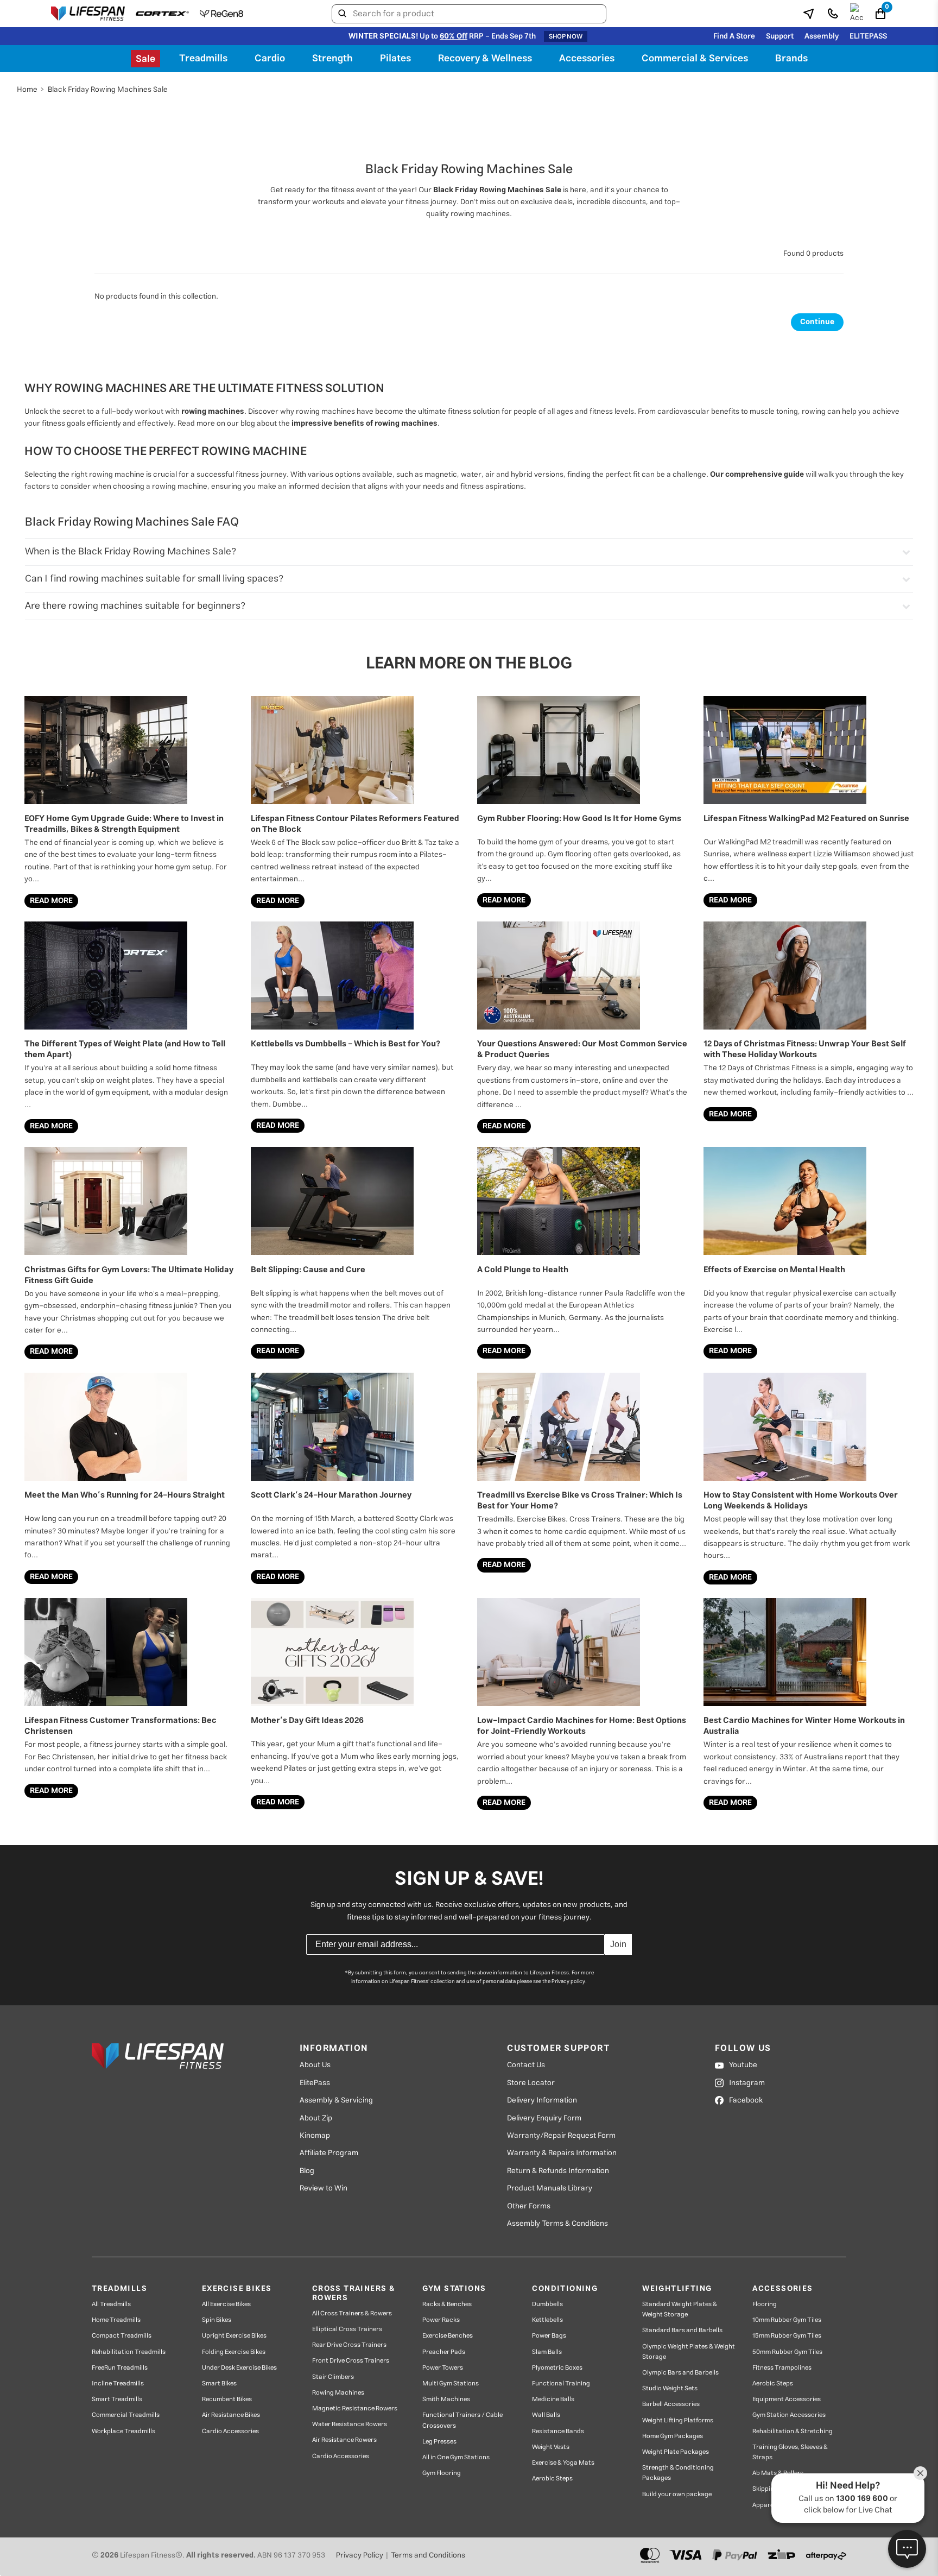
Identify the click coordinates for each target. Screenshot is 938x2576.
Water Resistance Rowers (350, 2424)
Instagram (747, 2083)
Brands (791, 59)
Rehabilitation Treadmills (129, 2352)
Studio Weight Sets (670, 2388)
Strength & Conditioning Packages (678, 2473)
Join (618, 1944)
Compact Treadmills (122, 2336)
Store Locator (531, 2083)
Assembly (822, 36)
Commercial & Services (695, 59)
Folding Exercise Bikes (234, 2352)
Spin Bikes (217, 2320)
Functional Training (561, 2384)
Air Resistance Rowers (344, 2440)
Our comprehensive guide (757, 475)
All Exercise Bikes (226, 2304)
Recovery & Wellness (485, 59)
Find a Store (734, 36)
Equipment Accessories (787, 2399)
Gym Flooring (442, 2473)
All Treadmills (111, 2304)
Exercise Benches (448, 2336)
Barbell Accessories (671, 2404)
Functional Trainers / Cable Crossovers (462, 2420)
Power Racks (441, 2320)
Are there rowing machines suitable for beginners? (135, 606)
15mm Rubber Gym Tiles (787, 2336)
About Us (315, 2065)
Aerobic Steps (552, 2479)
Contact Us (526, 2065)
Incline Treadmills (118, 2384)
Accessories (587, 59)
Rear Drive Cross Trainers (349, 2345)
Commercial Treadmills (126, 2415)
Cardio (270, 59)
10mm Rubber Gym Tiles (787, 2320)
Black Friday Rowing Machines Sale (497, 190)
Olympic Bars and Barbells (680, 2373)
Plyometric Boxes (557, 2368)
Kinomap (315, 2136)
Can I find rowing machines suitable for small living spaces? (154, 579)
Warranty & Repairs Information (562, 2153)
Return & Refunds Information (558, 2171)
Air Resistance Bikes (231, 2415)
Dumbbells (547, 2304)
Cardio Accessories (230, 2431)
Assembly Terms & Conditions (557, 2224)
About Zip (316, 2118)
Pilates (395, 59)
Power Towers (443, 2368)
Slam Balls (547, 2352)
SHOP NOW (566, 36)
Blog (307, 2171)
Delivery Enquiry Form (544, 2118)
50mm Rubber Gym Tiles (787, 2352)
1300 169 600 (862, 2499)
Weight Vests (551, 2447)
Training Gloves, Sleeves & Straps (790, 2452)
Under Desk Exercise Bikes (239, 2368)
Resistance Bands (558, 2431)
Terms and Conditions (428, 2555)
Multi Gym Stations (451, 2384)
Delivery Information (542, 2100)
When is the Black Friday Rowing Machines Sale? (131, 552)
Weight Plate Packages (676, 2452)
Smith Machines (446, 2399)
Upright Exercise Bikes (234, 2336)
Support (780, 36)
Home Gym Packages (673, 2436)
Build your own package (677, 2494)
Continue (817, 322)
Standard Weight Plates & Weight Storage (680, 2309)
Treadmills (203, 59)
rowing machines (213, 412)
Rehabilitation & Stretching (793, 2431)
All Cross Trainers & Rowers (352, 2313)
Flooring (765, 2304)
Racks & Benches (447, 2304)
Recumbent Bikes (227, 2399)
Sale (145, 59)
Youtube (743, 2065)
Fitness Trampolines (782, 2368)
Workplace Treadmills (123, 2431)
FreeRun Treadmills (120, 2368)
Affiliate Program (329, 2153)
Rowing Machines (338, 2393)
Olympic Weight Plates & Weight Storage (689, 2352)
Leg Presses (439, 2442)
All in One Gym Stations (456, 2457)
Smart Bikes (219, 2384)
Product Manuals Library (550, 2188)
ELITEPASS (868, 36)
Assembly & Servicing (336, 2100)
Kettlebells (547, 2320)
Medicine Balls (553, 2399)
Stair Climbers (333, 2377)
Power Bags (549, 2336)
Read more (51, 901)
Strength (332, 59)
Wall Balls (546, 2415)
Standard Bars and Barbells (682, 2330)
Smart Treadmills (117, 2399)
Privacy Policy (360, 2555)
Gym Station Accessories (789, 2415)
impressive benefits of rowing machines (365, 424)
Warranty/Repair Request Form (561, 2136)
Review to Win (324, 2188)
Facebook (746, 2100)
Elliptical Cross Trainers (347, 2329)
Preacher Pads (444, 2352)
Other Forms (529, 2206)
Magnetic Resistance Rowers (355, 2408)
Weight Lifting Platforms (678, 2420)
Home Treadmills (116, 2320)
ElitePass (315, 2083)
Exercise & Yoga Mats (563, 2463)
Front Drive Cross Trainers (351, 2361)
